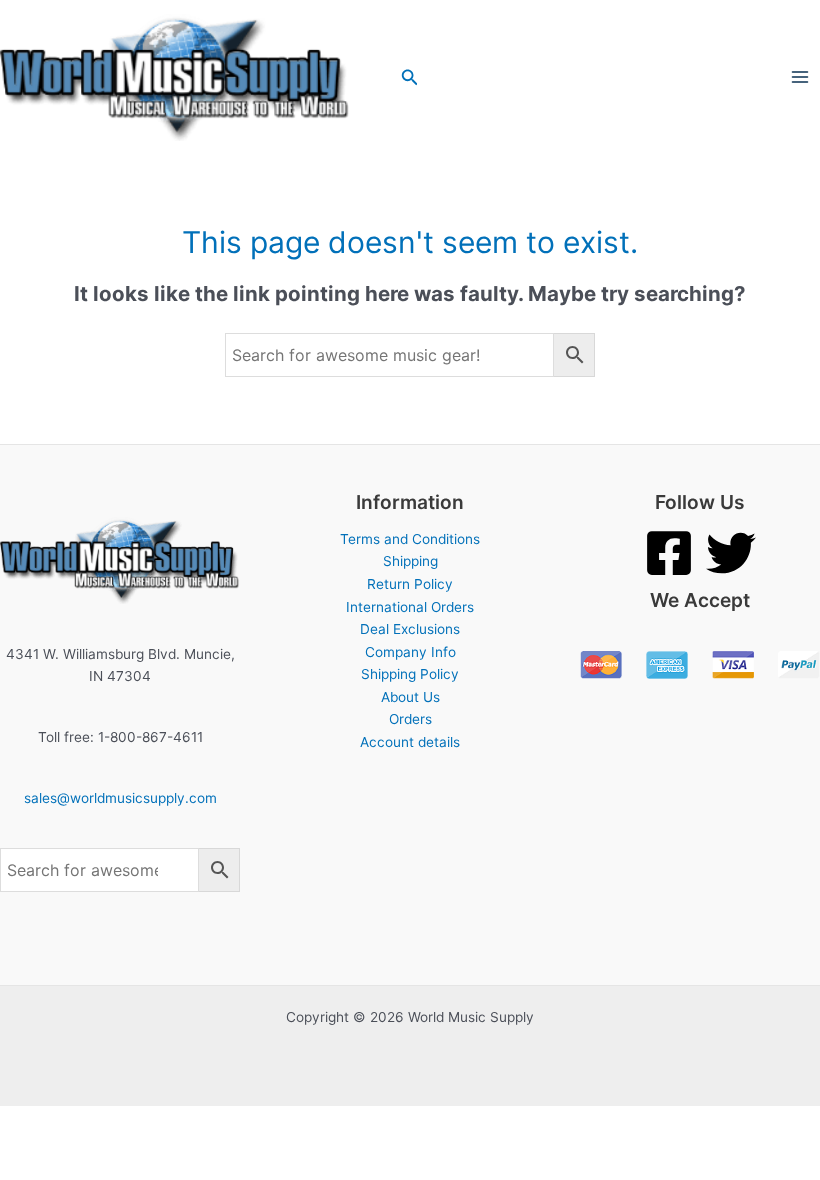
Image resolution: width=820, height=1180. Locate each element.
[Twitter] (731, 553)
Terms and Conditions (410, 539)
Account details (410, 742)
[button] (410, 77)
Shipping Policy (410, 674)
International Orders (410, 607)
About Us (410, 697)
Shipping (410, 561)
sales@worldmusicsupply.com (120, 798)
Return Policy (410, 584)
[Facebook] (669, 553)
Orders (410, 719)
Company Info (410, 652)
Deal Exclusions (410, 629)
